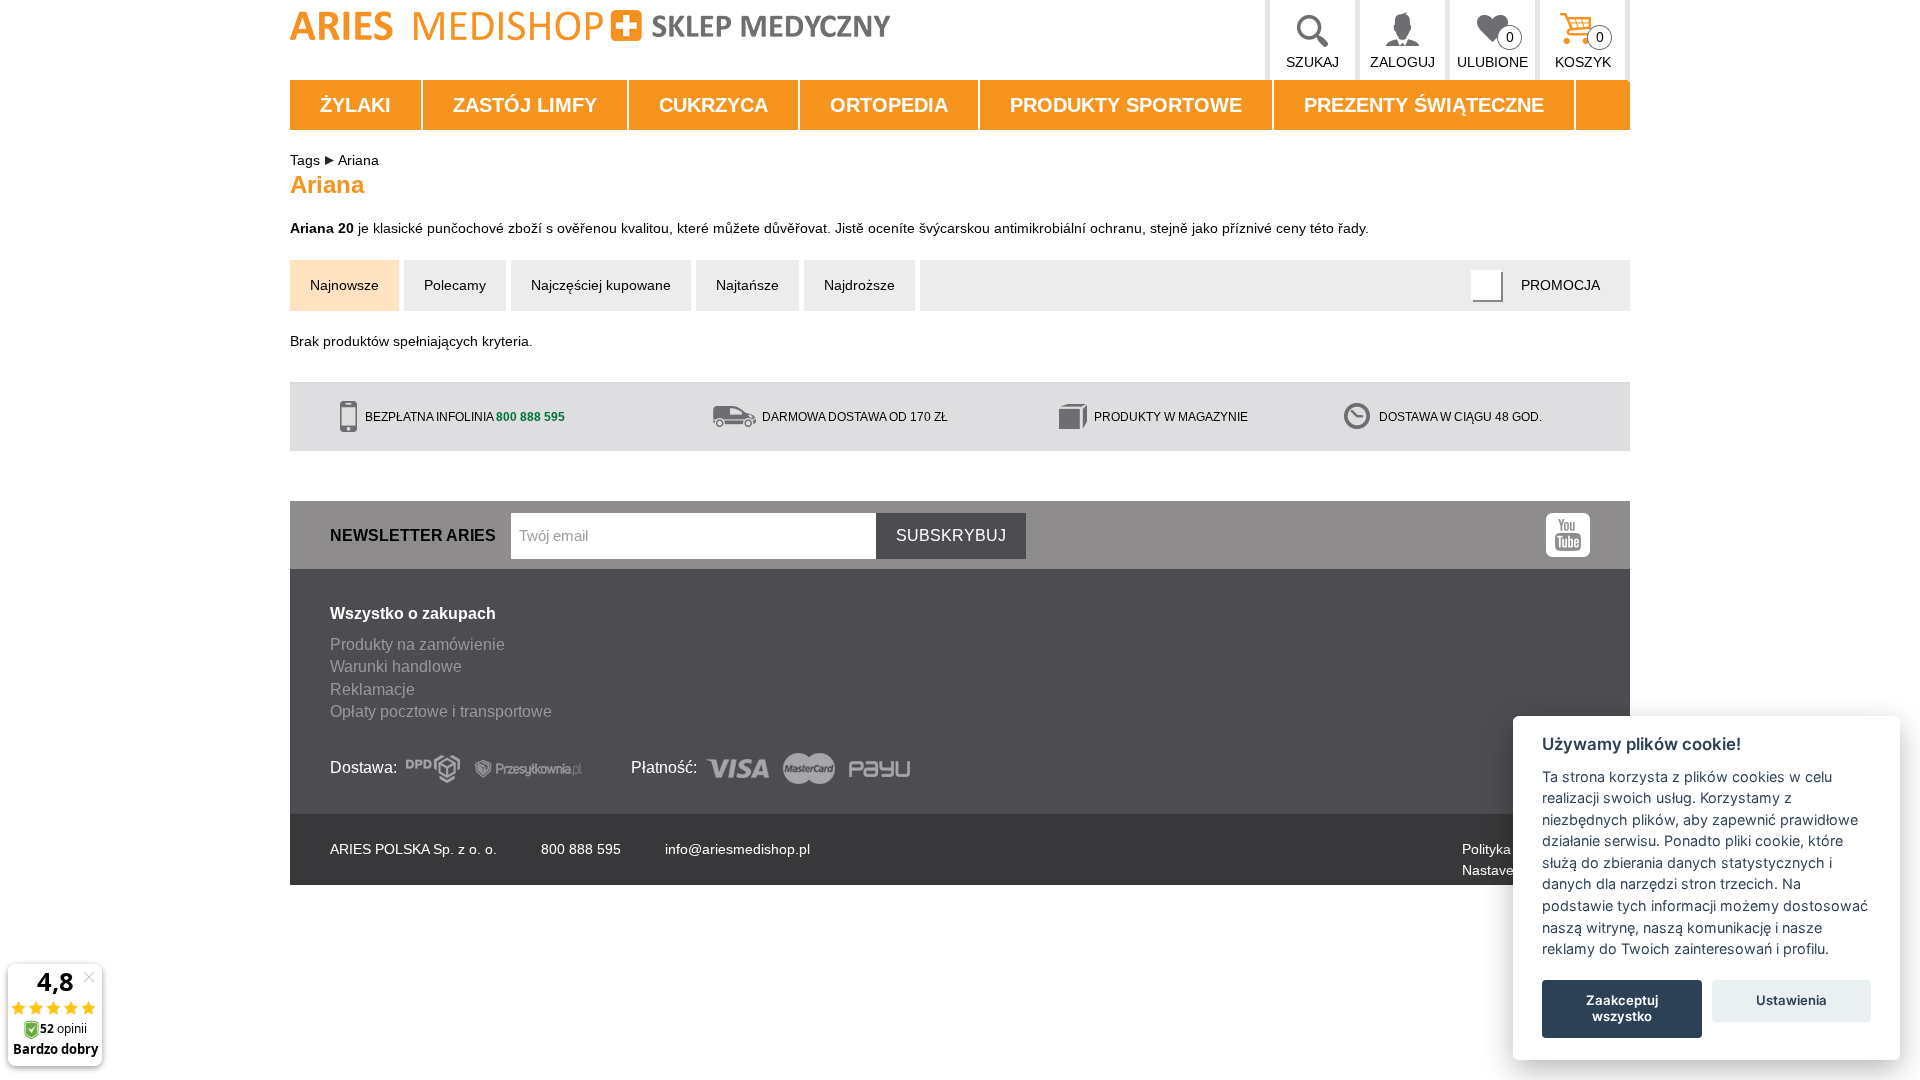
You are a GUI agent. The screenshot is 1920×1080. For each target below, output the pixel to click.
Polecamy (455, 285)
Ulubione (1492, 49)
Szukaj (1312, 62)
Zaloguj (1402, 62)
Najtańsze (747, 285)
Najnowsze (344, 285)
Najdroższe (859, 285)
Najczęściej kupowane (601, 285)
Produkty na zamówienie (417, 644)
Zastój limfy (525, 105)
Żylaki (355, 105)
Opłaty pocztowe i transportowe (441, 711)
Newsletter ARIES (413, 535)
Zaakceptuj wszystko (1622, 1008)
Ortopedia (889, 105)
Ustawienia (1791, 1000)
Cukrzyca (713, 105)
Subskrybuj (951, 535)
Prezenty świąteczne (1424, 105)
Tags (305, 160)
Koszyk (1583, 49)
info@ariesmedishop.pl (737, 849)
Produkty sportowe (1126, 105)
